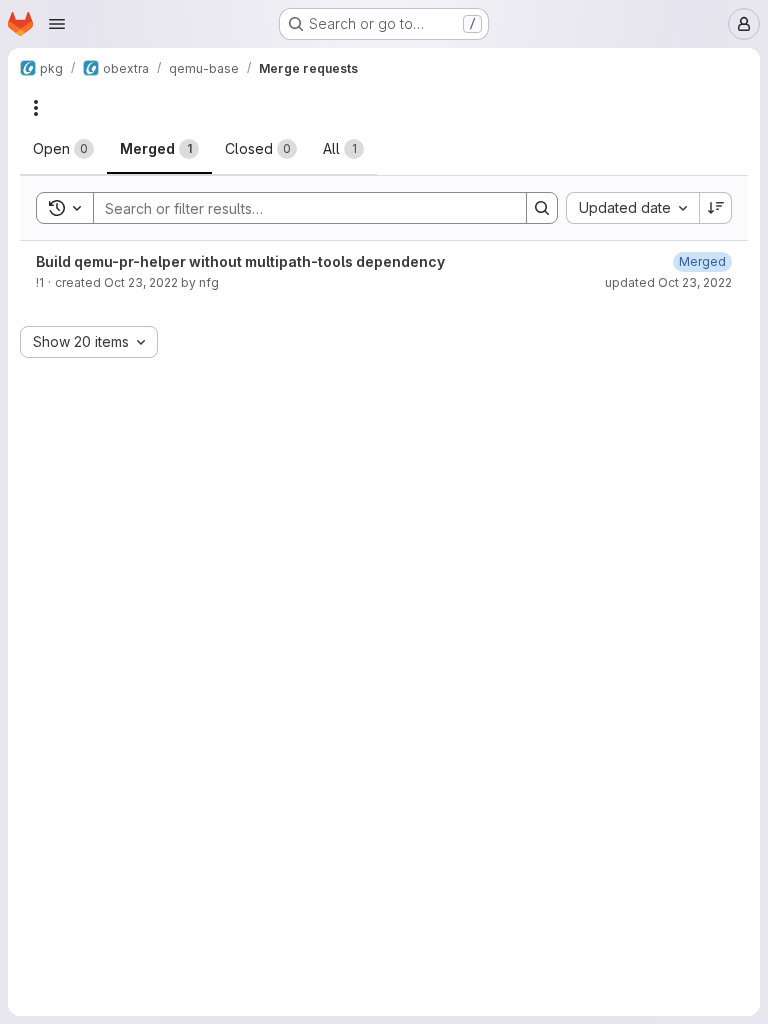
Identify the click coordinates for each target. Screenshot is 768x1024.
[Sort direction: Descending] (716, 208)
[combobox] (632, 208)
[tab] (63, 149)
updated (668, 282)
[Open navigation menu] (57, 24)
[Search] (542, 208)
